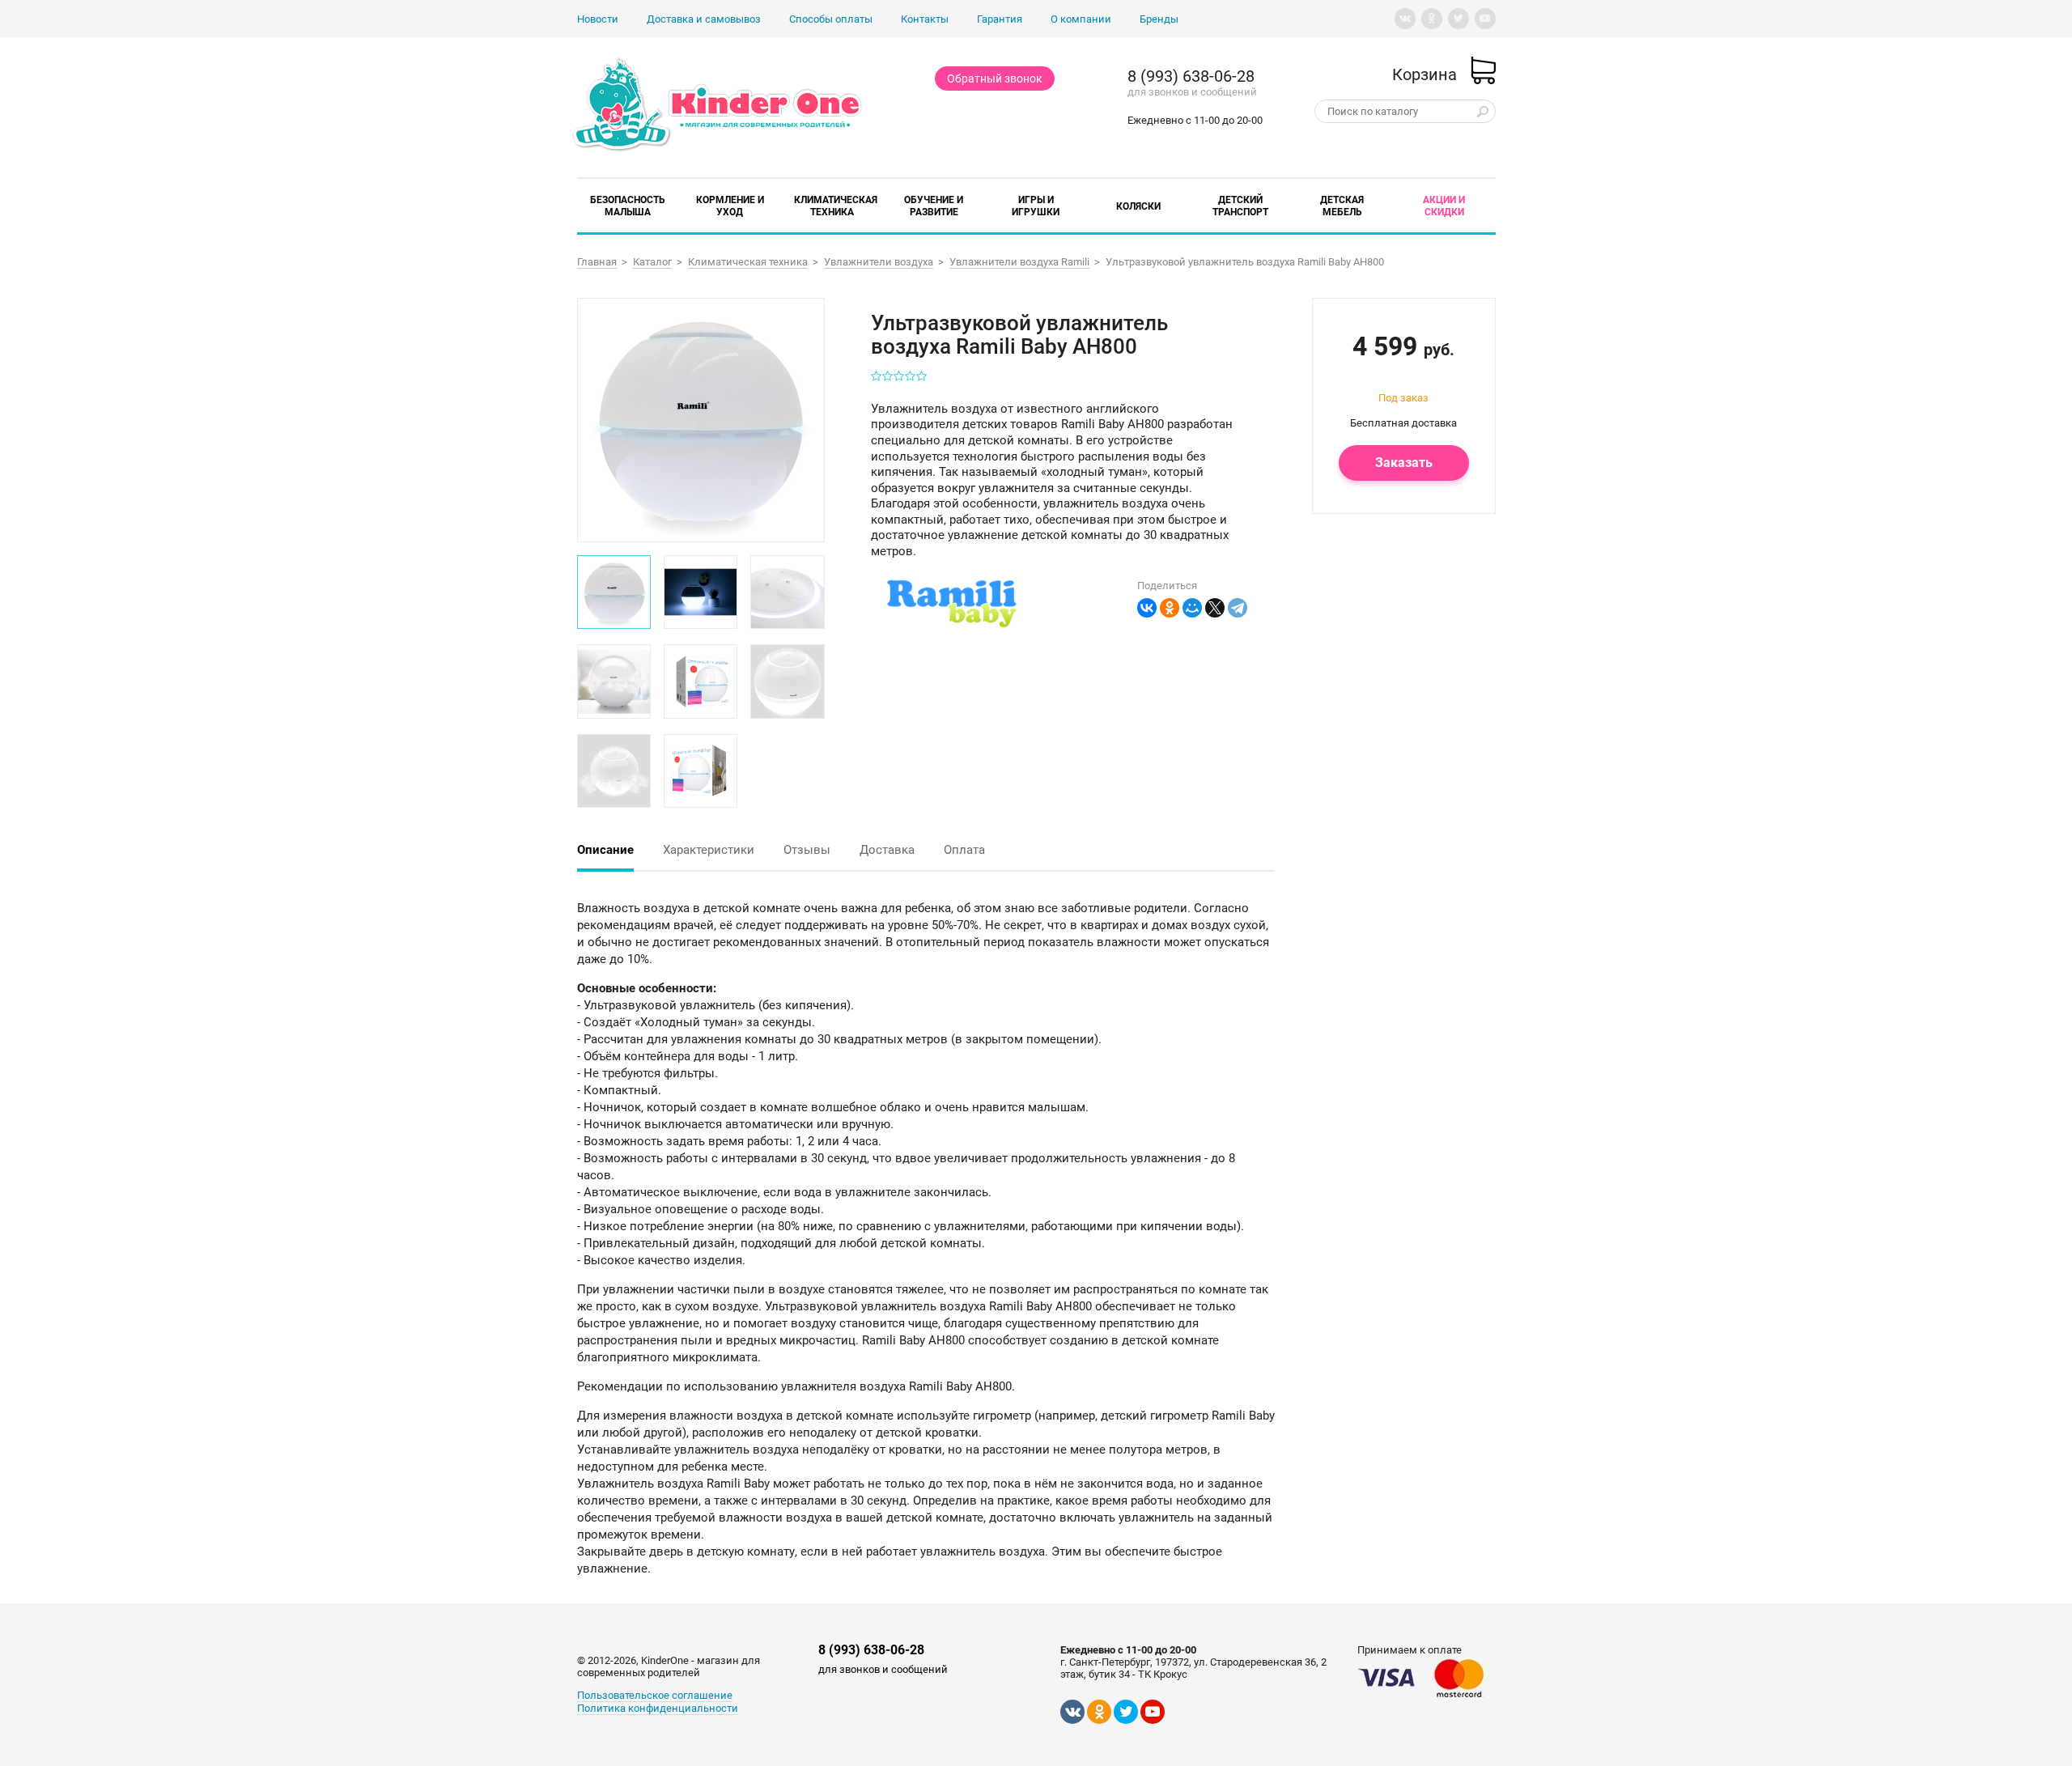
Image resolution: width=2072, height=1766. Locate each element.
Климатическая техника (836, 206)
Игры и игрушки (1036, 206)
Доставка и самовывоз (704, 19)
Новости (598, 19)
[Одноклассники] (1170, 608)
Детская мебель (1342, 206)
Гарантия (1000, 19)
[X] (1215, 608)
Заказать (1404, 463)
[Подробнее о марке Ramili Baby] (952, 624)
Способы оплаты (831, 19)
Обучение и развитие (934, 206)
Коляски (1138, 206)
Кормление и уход (730, 206)
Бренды (1159, 19)
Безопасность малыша (628, 206)
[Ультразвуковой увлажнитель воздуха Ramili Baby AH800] (699, 419)
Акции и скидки (1444, 206)
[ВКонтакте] (1147, 608)
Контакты (925, 19)
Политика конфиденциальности (658, 1708)
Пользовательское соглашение (655, 1695)
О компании (1081, 19)
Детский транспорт (1240, 206)
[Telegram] (1238, 608)
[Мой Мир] (1192, 608)
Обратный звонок (995, 79)
